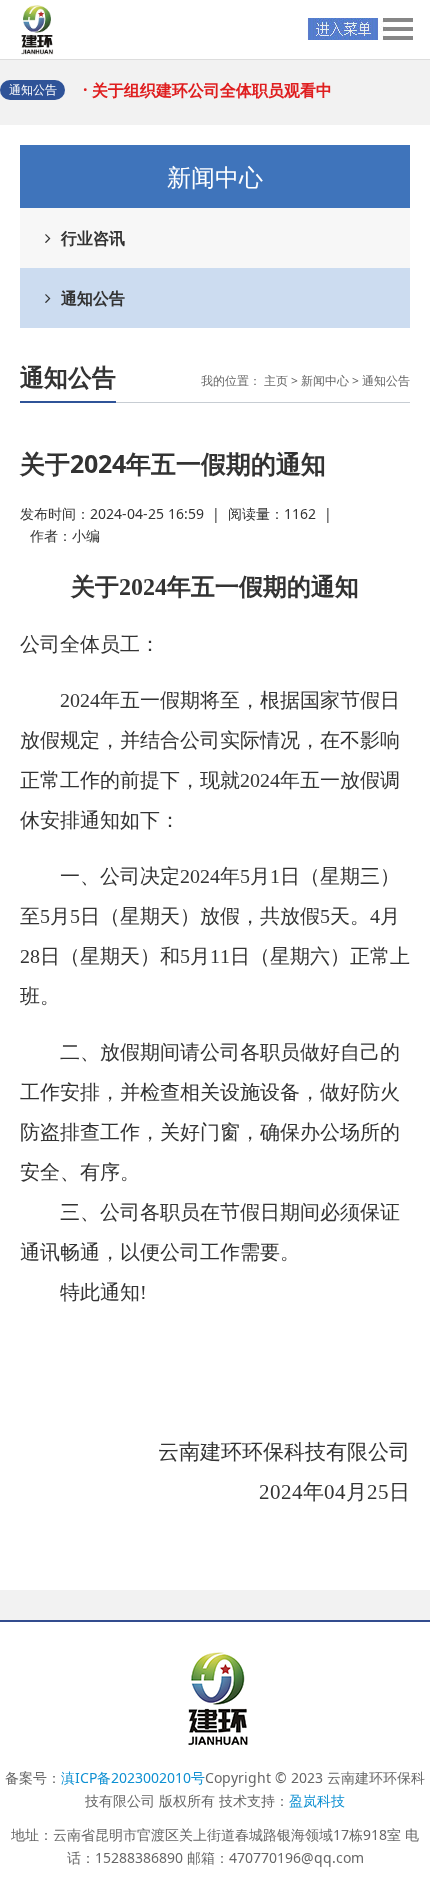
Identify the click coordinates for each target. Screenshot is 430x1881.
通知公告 (93, 298)
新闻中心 (325, 380)
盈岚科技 (317, 1800)
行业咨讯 (93, 238)
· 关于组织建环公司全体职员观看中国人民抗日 (214, 99)
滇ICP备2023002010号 (133, 1777)
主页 (276, 380)
